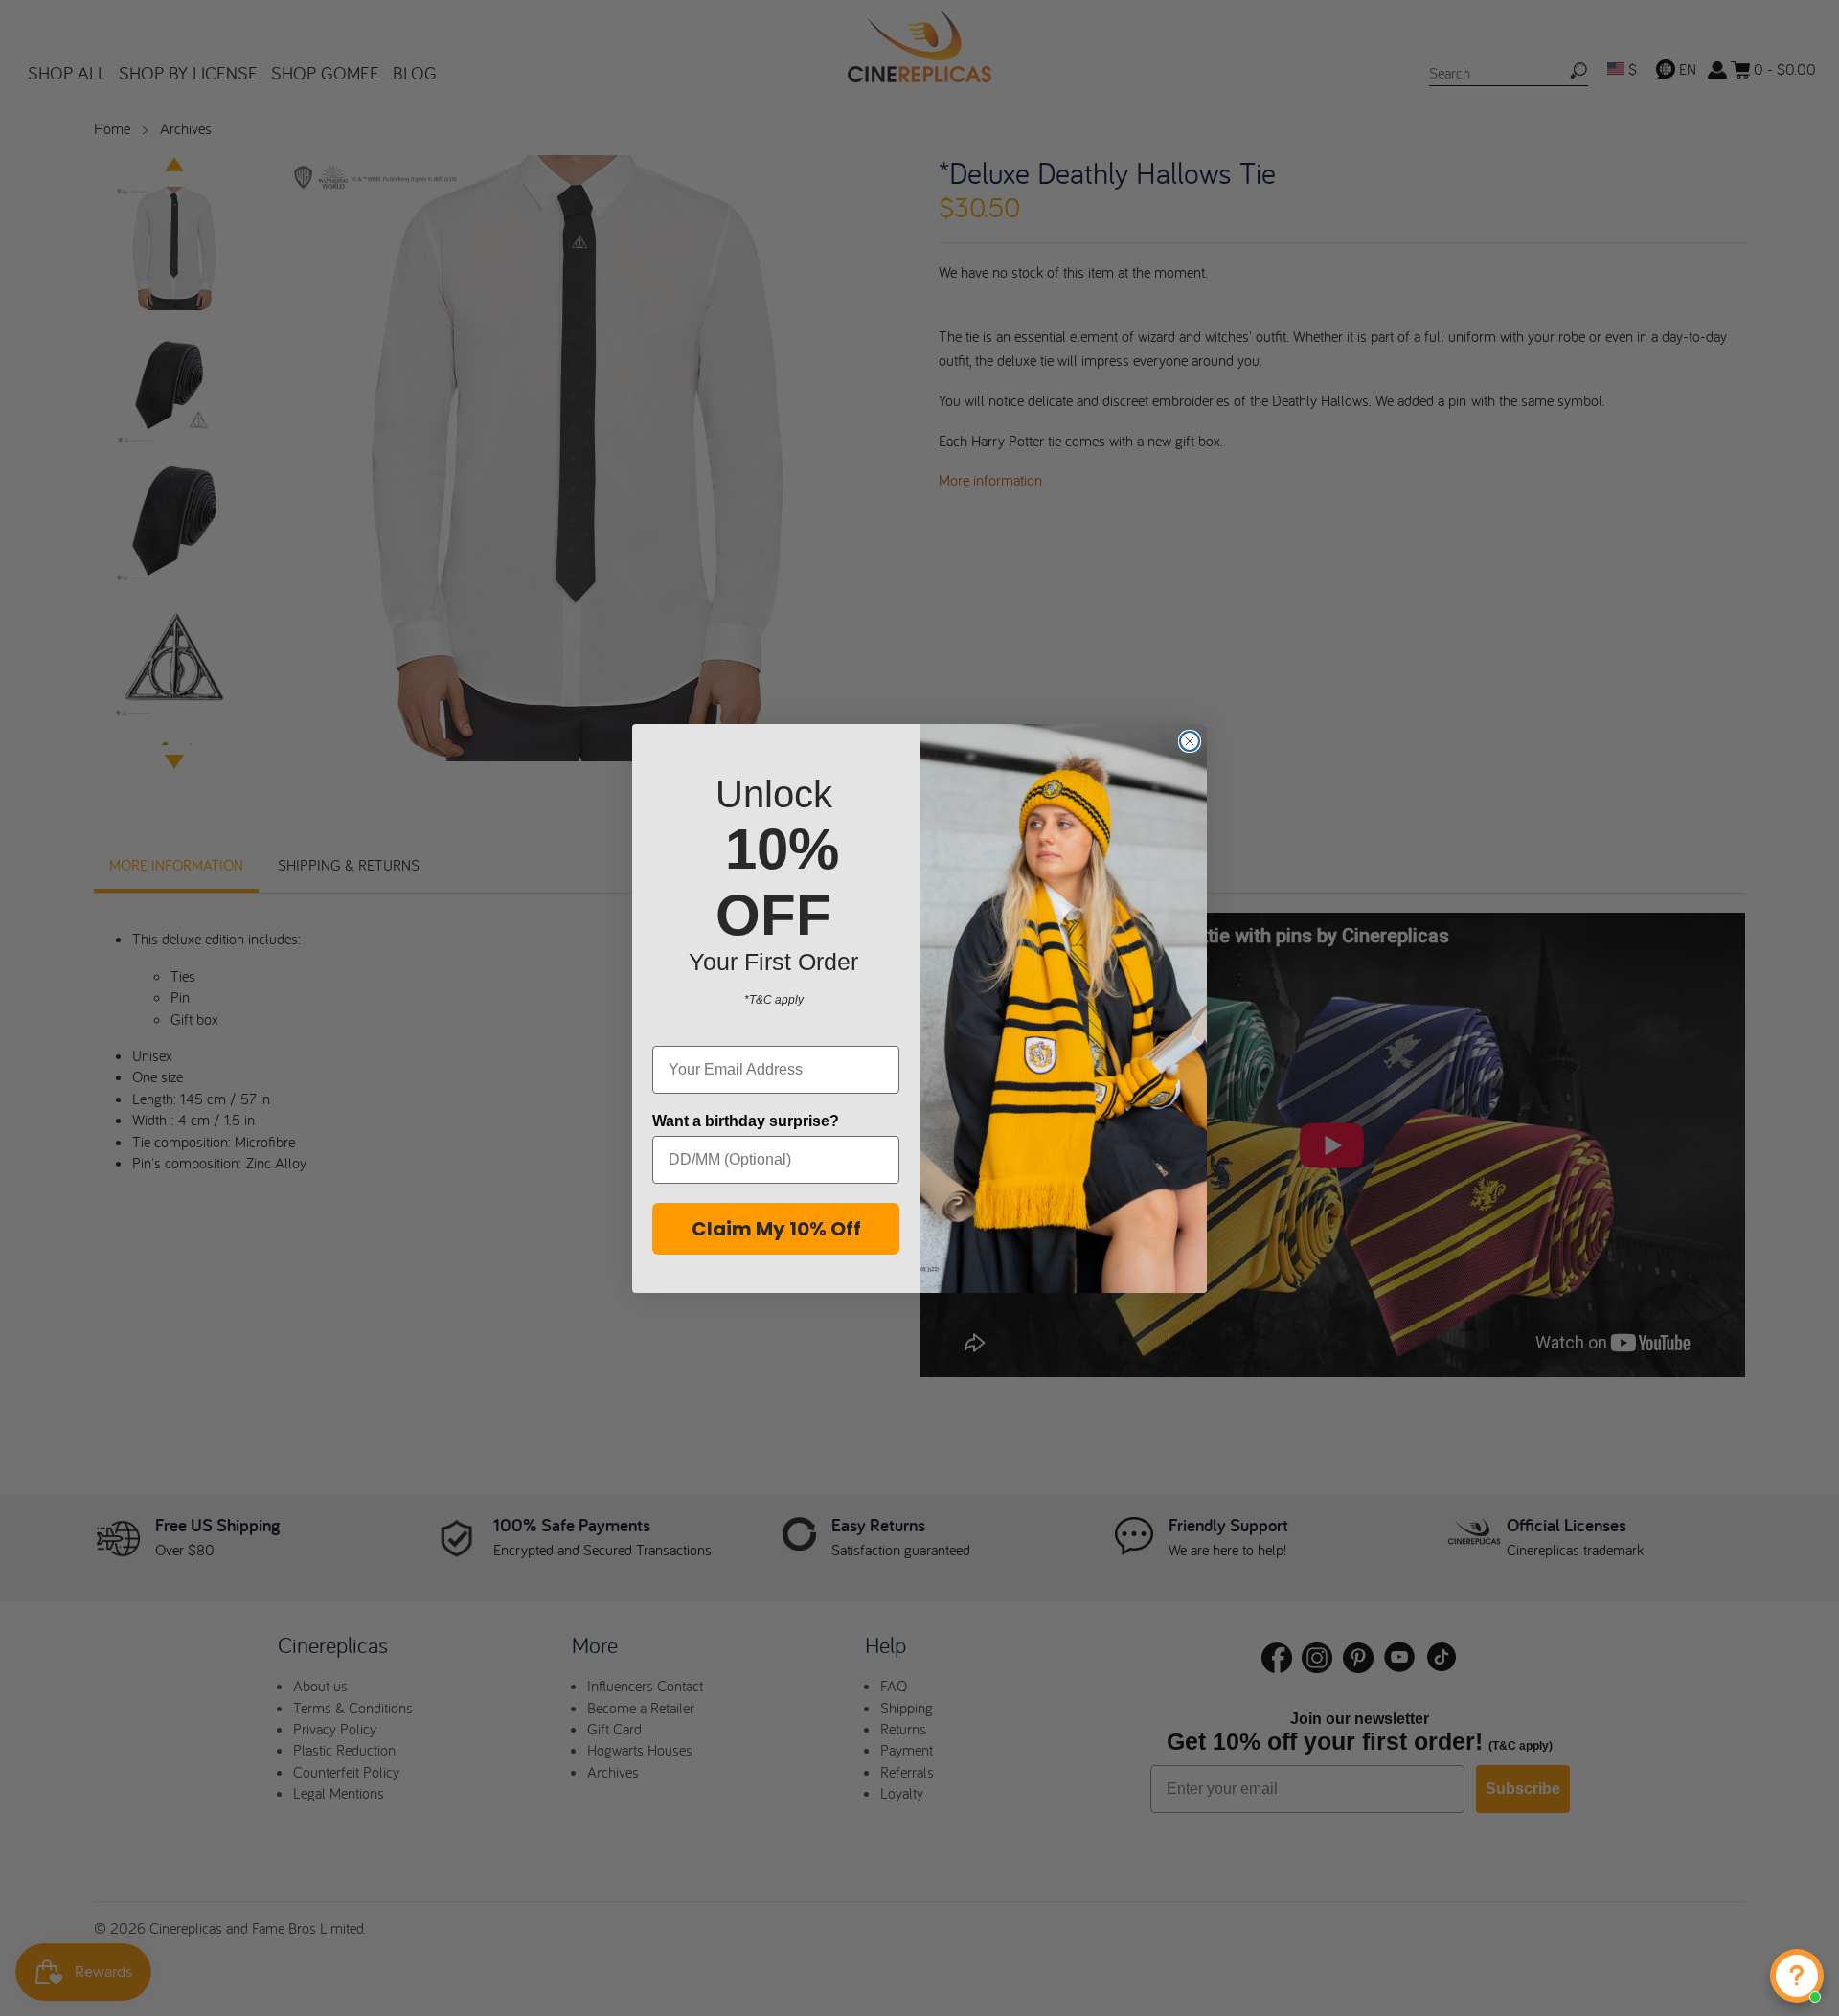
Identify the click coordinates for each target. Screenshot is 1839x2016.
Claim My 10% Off (776, 1229)
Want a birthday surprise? (746, 1121)
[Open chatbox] (1797, 1976)
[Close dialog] (1190, 741)
